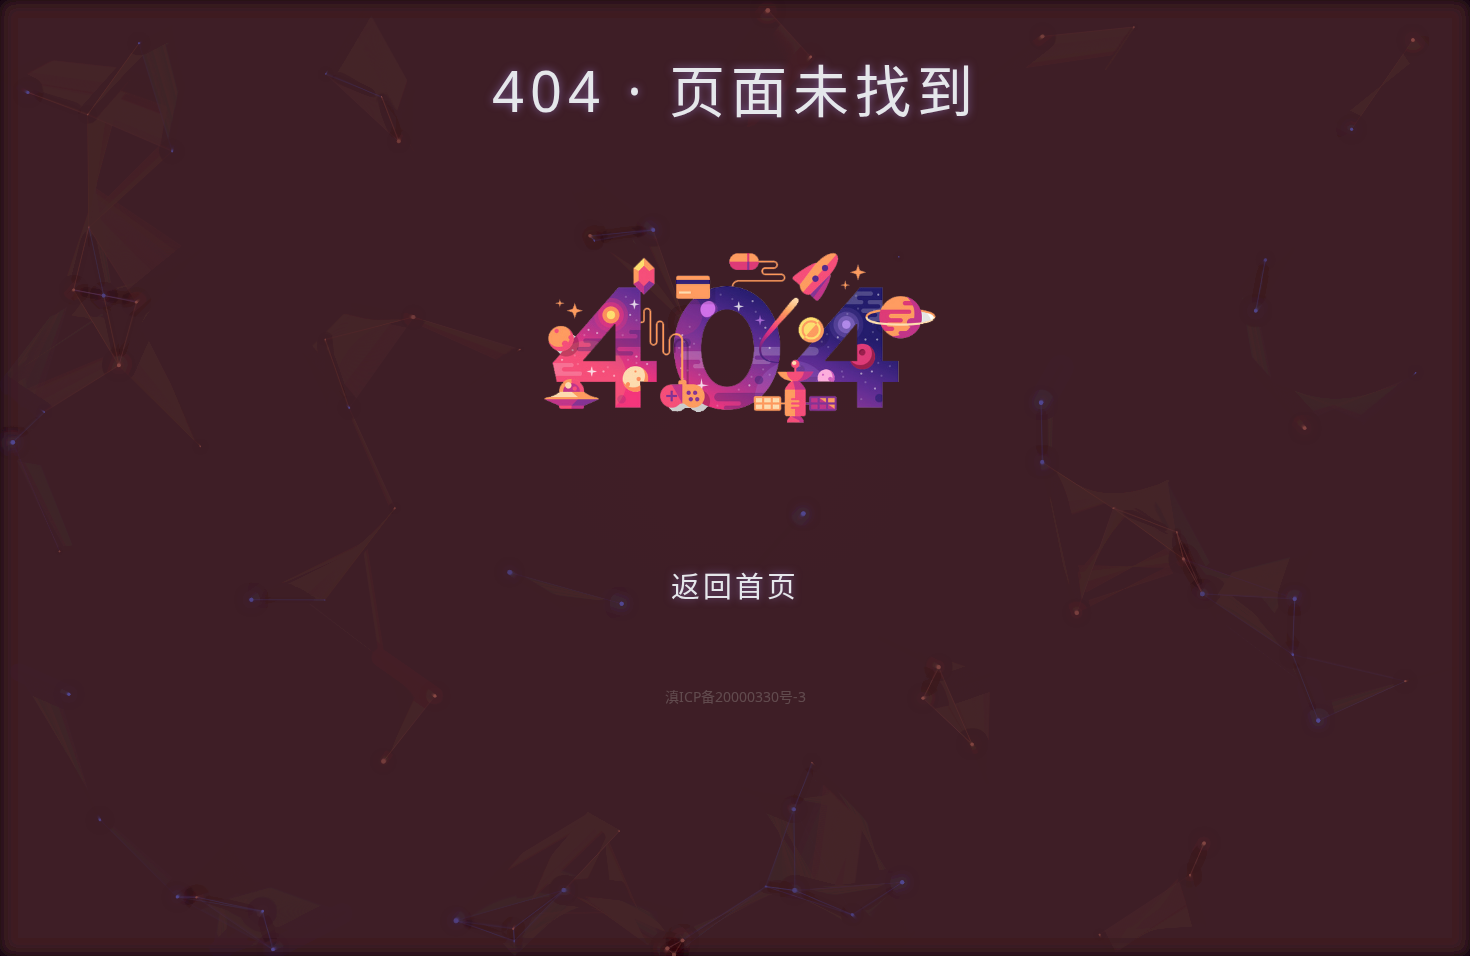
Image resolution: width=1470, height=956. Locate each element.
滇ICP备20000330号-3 (735, 696)
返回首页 (735, 585)
